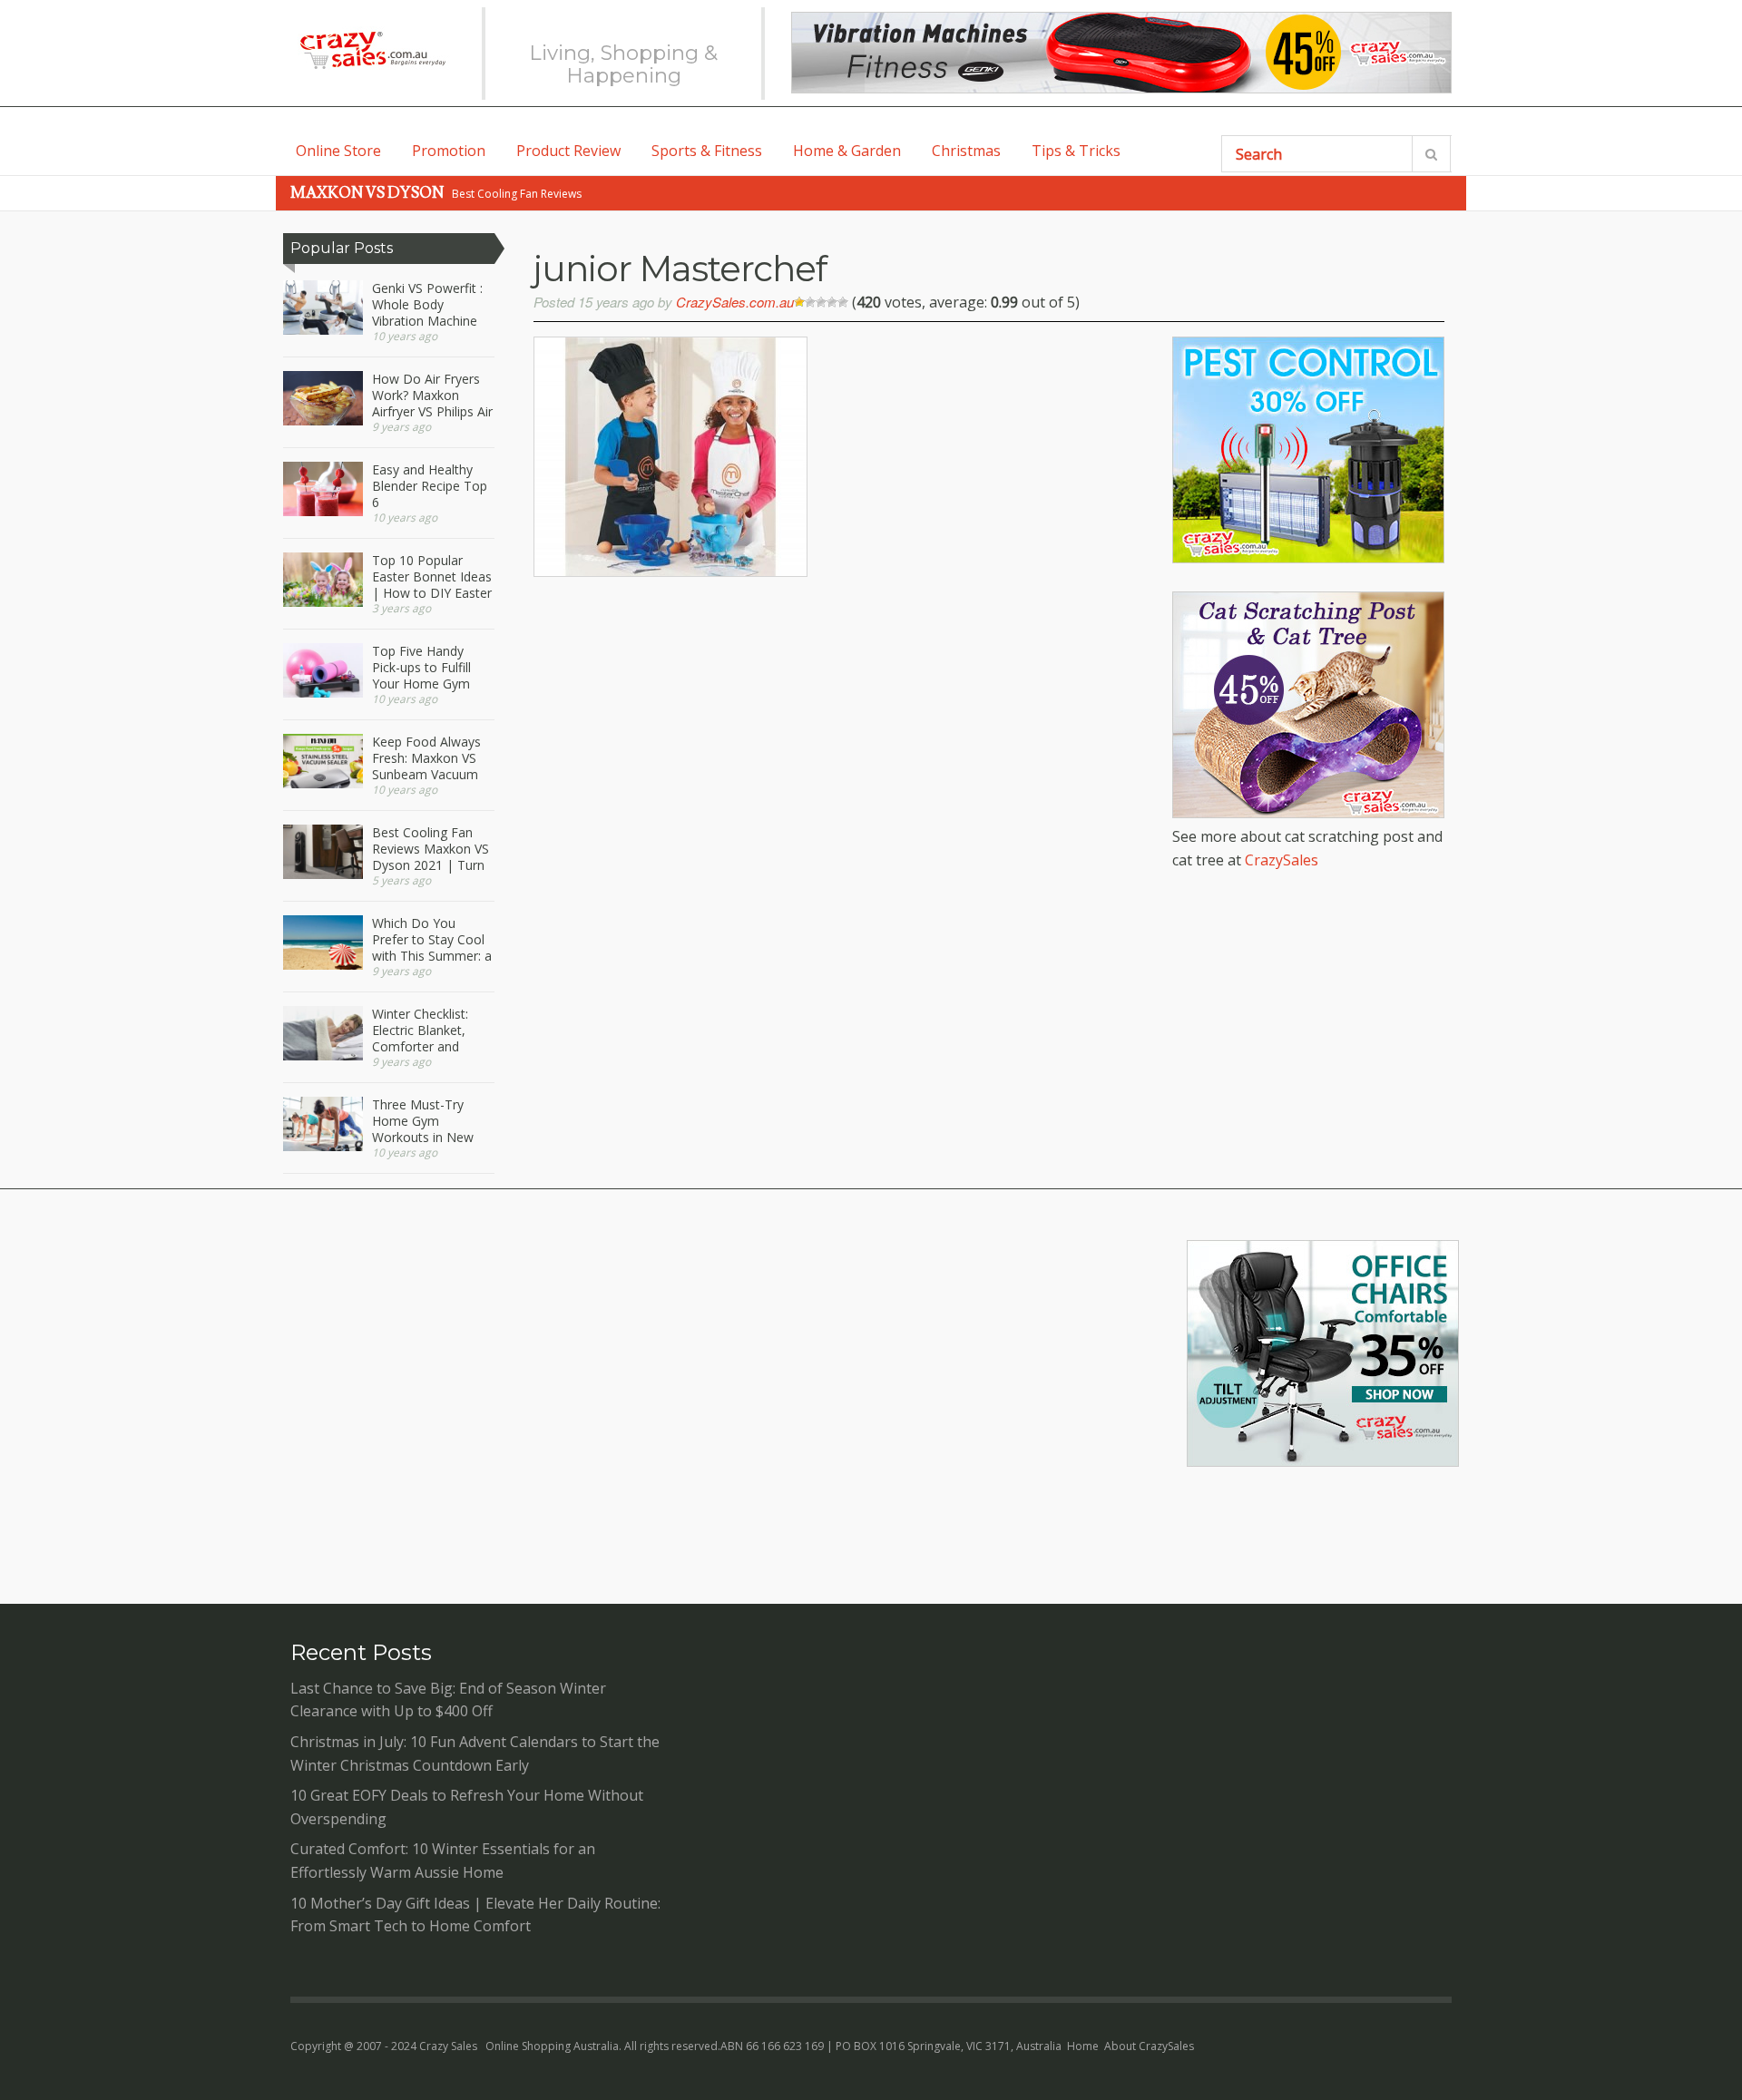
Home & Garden (847, 151)
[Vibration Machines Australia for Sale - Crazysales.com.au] (1121, 53)
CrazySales (1282, 860)
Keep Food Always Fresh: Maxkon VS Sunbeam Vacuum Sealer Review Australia (426, 758)
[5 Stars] (843, 302)
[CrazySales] (372, 50)
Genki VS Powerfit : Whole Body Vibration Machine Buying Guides (427, 305)
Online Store (338, 151)
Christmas (966, 151)
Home (1083, 2046)
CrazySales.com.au (735, 302)
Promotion (449, 151)
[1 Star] (799, 302)
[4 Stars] (832, 302)
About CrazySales (1149, 2046)
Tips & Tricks (1076, 151)
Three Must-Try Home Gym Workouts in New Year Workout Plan (427, 1121)
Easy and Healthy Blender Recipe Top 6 (430, 486)
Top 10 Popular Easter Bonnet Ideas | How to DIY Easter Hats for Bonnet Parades (432, 577)
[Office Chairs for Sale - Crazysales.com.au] (1323, 1461)
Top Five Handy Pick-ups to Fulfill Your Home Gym (421, 668)
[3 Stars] (821, 302)
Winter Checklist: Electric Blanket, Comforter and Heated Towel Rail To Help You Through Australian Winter (428, 1030)
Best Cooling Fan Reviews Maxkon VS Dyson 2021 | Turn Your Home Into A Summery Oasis (431, 849)
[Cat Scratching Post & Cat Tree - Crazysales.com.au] (1308, 813)
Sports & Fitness (707, 151)
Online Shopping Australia (552, 2046)
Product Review (568, 151)
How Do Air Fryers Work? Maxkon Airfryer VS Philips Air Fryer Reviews (432, 396)
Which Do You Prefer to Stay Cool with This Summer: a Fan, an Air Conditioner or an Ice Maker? (432, 940)
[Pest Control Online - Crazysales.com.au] (1308, 558)
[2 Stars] (810, 302)
